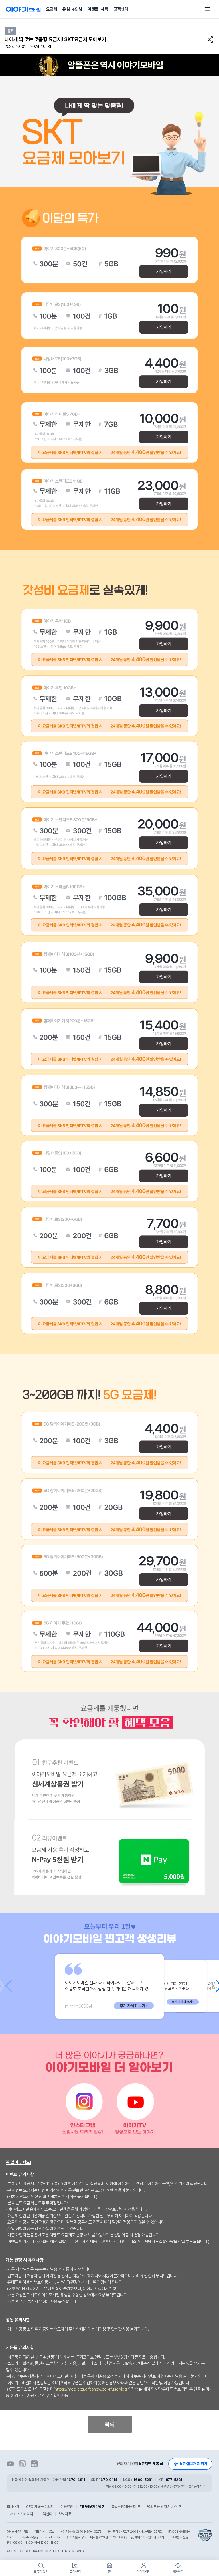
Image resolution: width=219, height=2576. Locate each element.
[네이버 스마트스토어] (34, 2464)
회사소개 (13, 2507)
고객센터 (121, 9)
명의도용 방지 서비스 (164, 2507)
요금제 (52, 9)
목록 (109, 2424)
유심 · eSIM (72, 9)
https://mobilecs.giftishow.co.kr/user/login (92, 2389)
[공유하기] (211, 39)
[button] (215, 1986)
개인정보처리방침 (92, 2507)
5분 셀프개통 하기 (194, 2464)
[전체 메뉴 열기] (207, 9)
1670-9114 (108, 2480)
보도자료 (65, 2514)
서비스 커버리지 (22, 2514)
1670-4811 (76, 2480)
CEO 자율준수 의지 (40, 2507)
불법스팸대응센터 (126, 2507)
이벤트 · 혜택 (98, 9)
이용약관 (67, 2507)
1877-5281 (173, 2480)
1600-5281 (143, 2480)
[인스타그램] (22, 2464)
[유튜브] (10, 2464)
